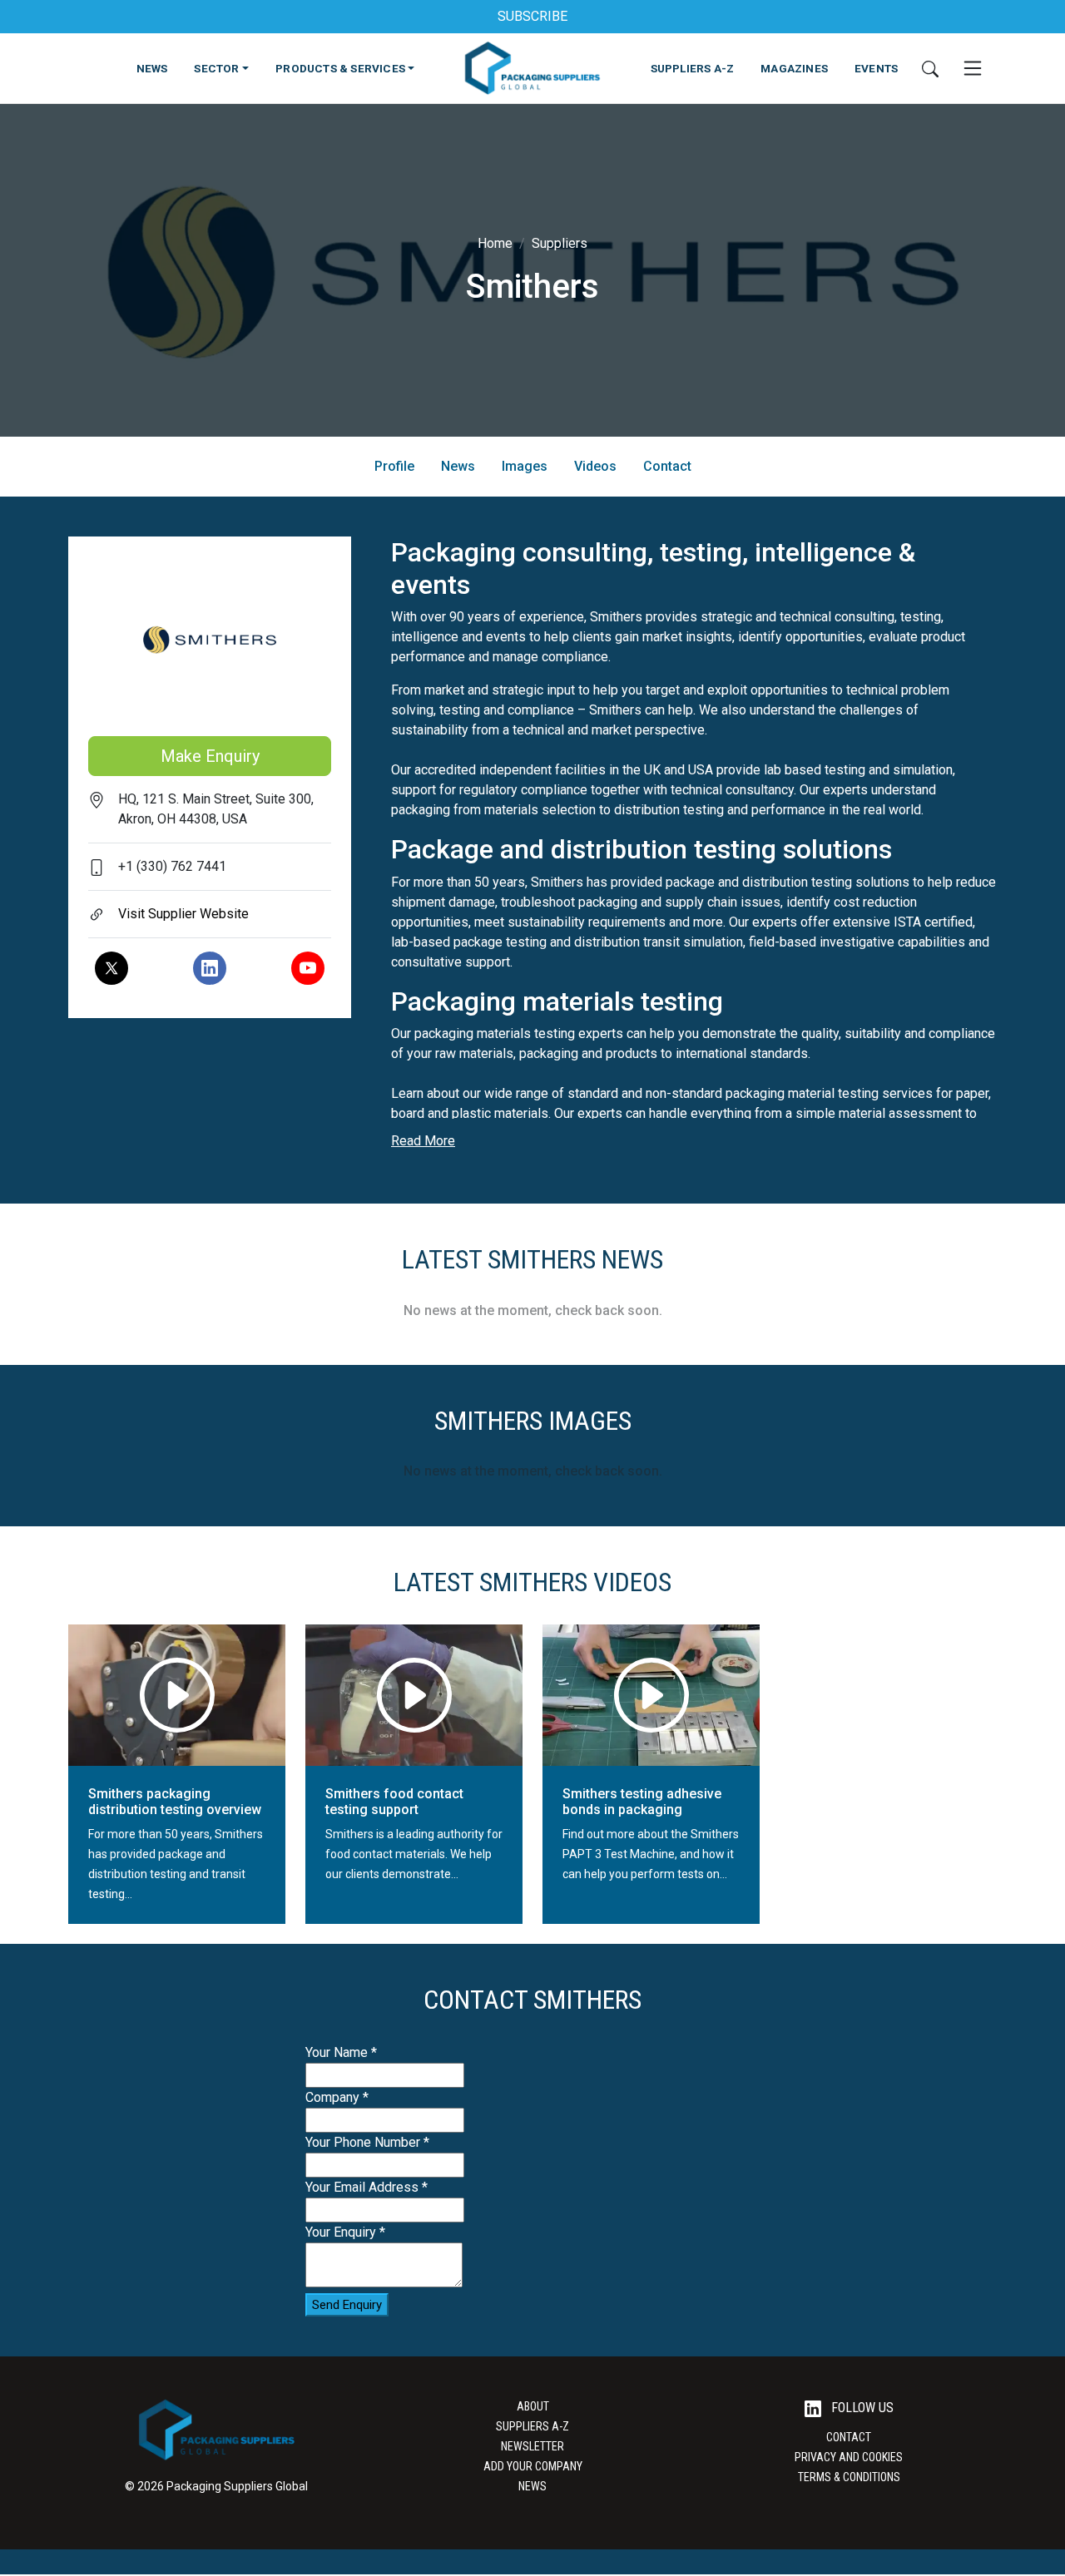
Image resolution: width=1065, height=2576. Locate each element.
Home (495, 243)
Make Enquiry (210, 756)
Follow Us (861, 2408)
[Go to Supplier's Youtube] (308, 968)
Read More (423, 1141)
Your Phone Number (367, 2142)
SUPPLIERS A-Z (693, 68)
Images (525, 466)
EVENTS (876, 68)
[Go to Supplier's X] (111, 968)
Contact (667, 466)
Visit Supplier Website (183, 914)
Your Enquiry (345, 2232)
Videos (595, 466)
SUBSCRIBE (532, 16)
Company (337, 2097)
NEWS (152, 68)
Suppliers (560, 243)
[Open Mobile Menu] (973, 68)
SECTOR (216, 68)
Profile (394, 466)
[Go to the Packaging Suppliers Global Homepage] (532, 68)
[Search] (930, 68)
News (458, 466)
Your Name (341, 2052)
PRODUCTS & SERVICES (340, 68)
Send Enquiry (347, 2305)
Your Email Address (367, 2187)
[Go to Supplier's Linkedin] (210, 968)
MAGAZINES (794, 68)
